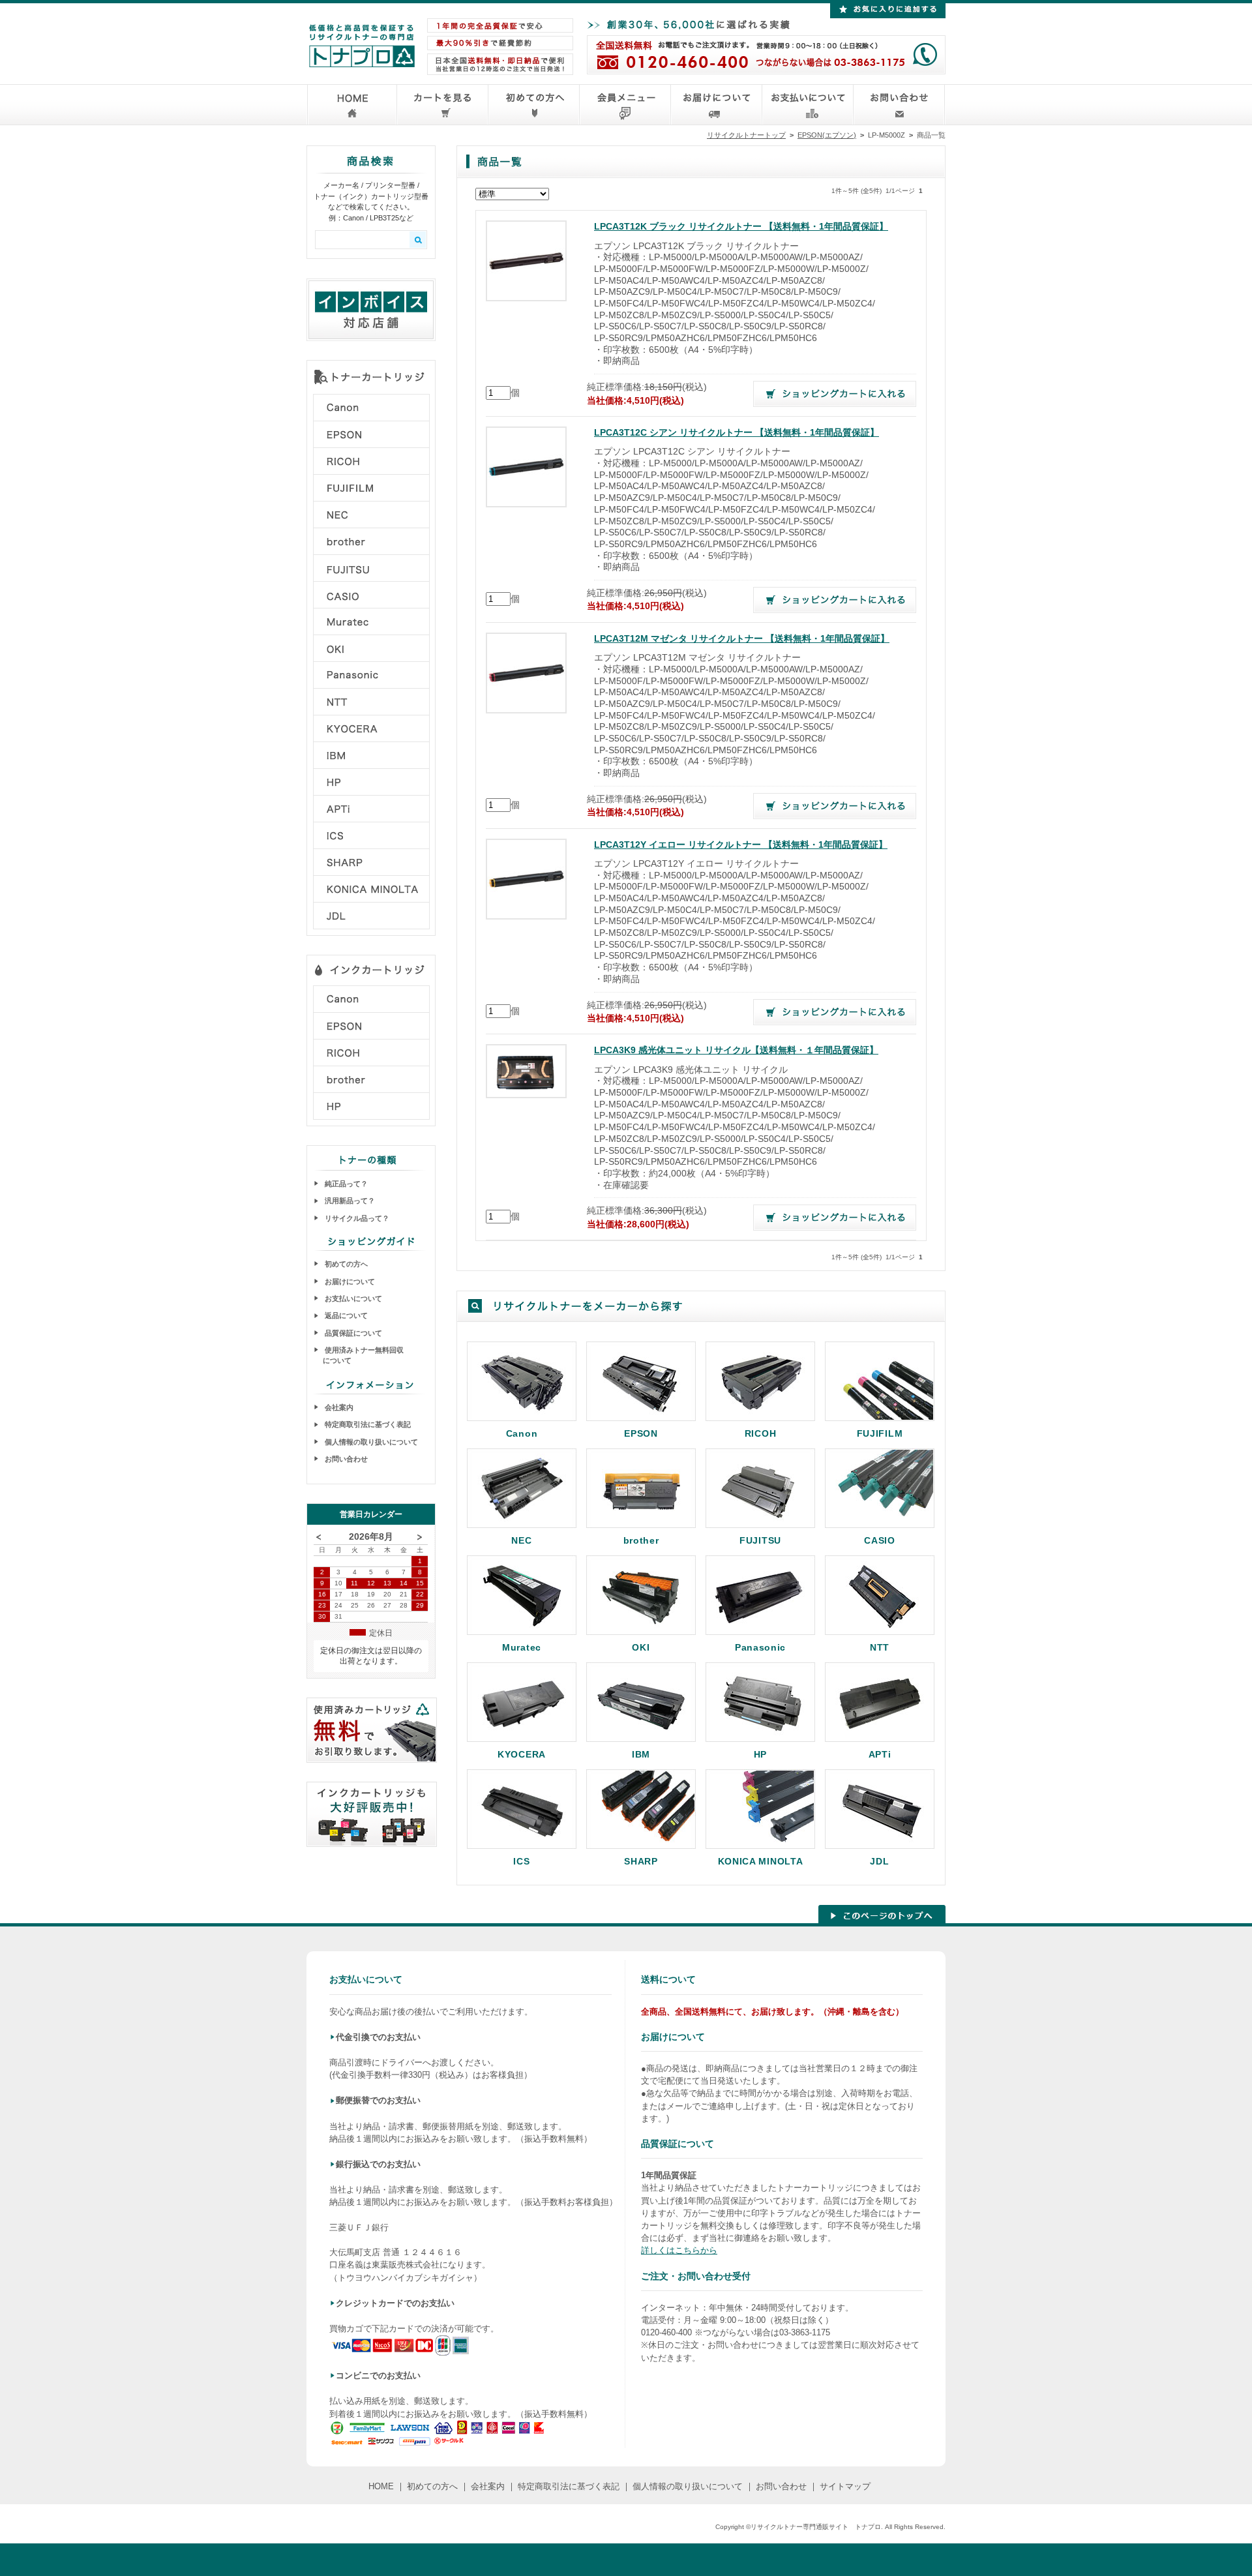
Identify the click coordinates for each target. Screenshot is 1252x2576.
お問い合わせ (345, 1459)
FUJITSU (760, 1540)
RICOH (761, 1433)
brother (641, 1540)
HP (760, 1754)
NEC (521, 1540)
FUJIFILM (880, 1433)
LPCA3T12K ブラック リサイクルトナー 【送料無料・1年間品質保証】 (741, 227)
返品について (345, 1315)
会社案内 (338, 1407)
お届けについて (349, 1281)
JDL (879, 1861)
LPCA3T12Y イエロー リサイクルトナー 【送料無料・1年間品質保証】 (741, 845)
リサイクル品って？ (356, 1218)
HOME (381, 2486)
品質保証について (352, 1333)
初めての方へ (345, 1264)
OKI (641, 1647)
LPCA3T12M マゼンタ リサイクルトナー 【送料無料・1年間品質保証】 (742, 639)
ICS (521, 1861)
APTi (880, 1754)
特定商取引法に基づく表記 (367, 1424)
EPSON (641, 1433)
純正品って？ (345, 1184)
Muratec (522, 1647)
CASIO (880, 1540)
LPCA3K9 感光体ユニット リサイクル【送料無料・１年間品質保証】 (736, 1050)
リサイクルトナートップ (746, 135)
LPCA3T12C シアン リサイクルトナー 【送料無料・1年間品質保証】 (737, 433)
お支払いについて (352, 1298)
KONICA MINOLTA (761, 1861)
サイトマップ (845, 2486)
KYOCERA (522, 1754)
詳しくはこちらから (679, 2250)
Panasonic (760, 1647)
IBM (641, 1754)
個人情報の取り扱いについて (370, 1442)
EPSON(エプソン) (827, 135)
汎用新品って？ (349, 1201)
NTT (880, 1647)
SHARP (641, 1861)
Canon (522, 1433)
